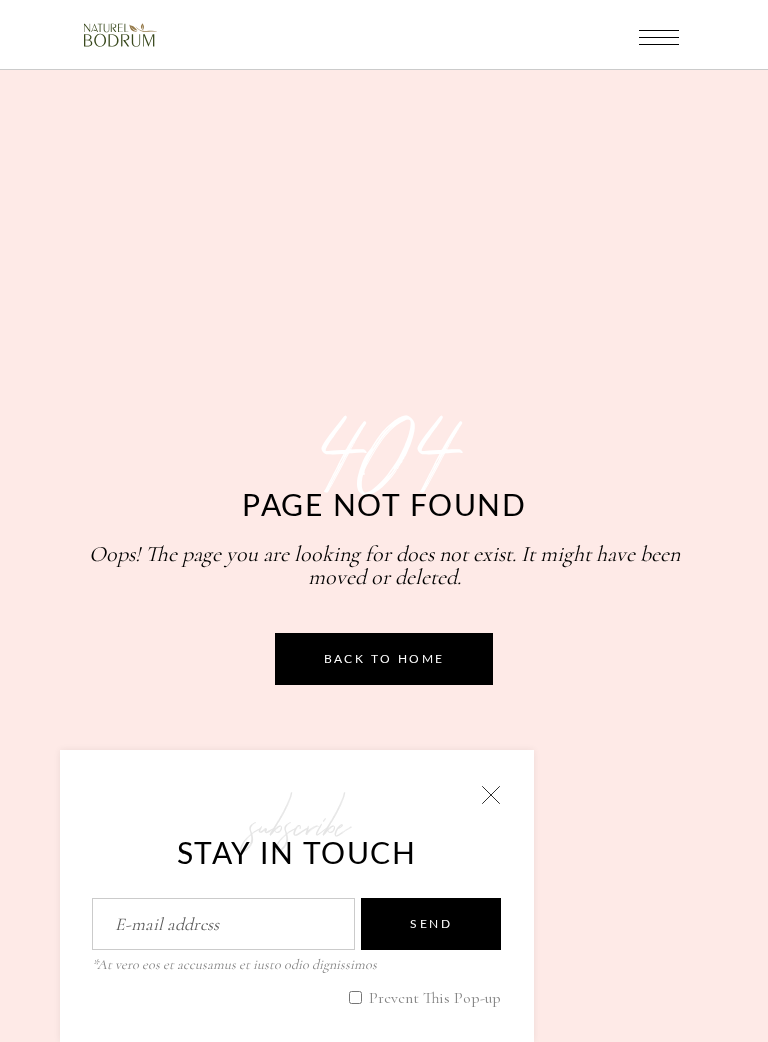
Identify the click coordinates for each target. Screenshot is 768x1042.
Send (431, 924)
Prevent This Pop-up (433, 998)
